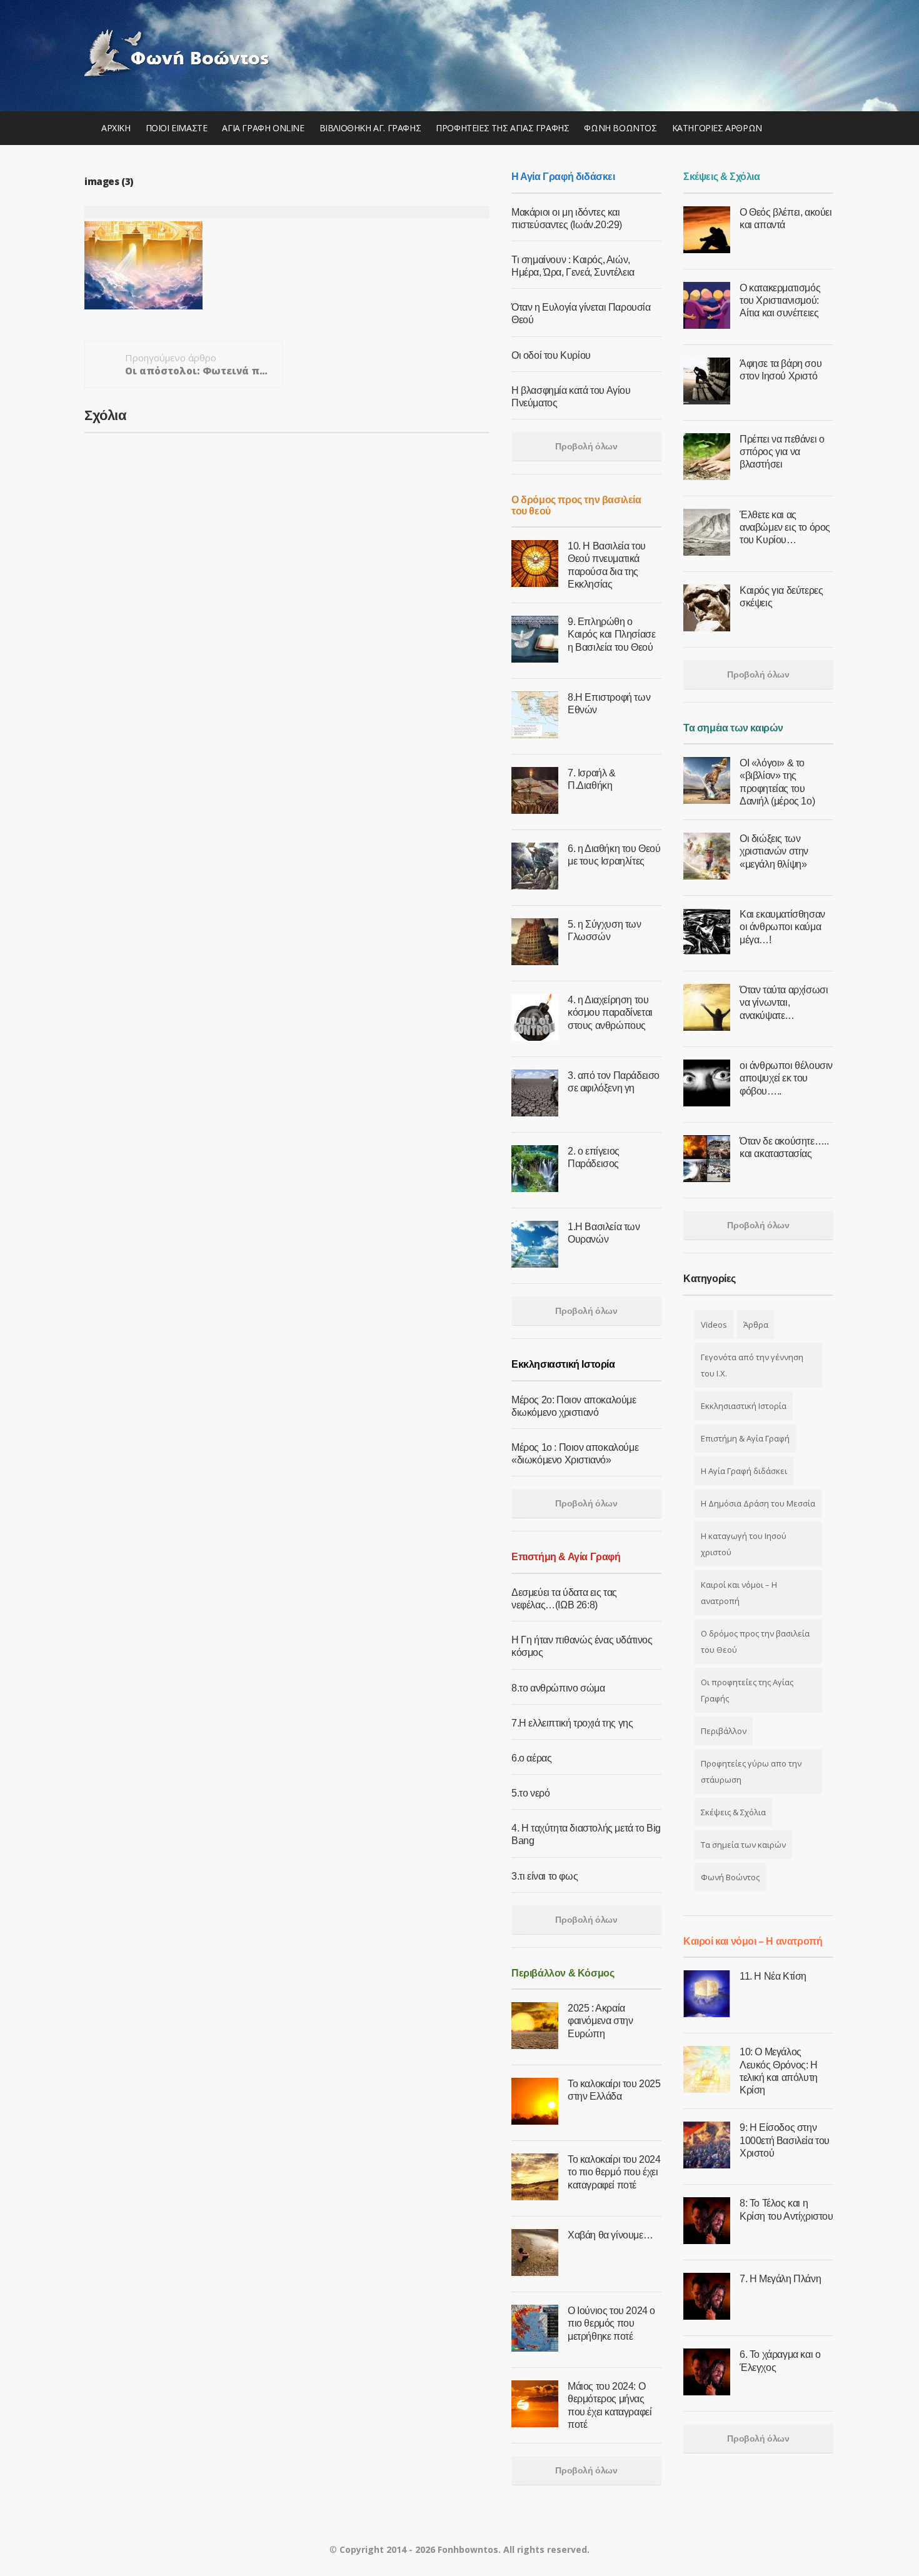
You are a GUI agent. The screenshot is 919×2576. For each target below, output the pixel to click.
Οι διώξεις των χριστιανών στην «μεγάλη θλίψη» (774, 851)
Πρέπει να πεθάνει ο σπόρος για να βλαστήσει (782, 452)
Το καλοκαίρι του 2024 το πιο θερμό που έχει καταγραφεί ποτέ (614, 2172)
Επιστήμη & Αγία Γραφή (745, 1438)
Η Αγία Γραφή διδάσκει (744, 1471)
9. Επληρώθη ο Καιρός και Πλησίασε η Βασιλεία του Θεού (611, 634)
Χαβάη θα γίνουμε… (610, 2235)
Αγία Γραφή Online (263, 128)
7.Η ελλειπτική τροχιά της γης (572, 1723)
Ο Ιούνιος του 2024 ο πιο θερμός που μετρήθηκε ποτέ (611, 2323)
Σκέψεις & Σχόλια (733, 1812)
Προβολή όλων (586, 446)
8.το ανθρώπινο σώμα (558, 1688)
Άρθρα (756, 1325)
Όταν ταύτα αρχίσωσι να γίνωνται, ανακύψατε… (784, 1002)
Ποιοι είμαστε (177, 128)
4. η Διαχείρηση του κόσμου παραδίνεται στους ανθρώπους (610, 1012)
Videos (714, 1325)
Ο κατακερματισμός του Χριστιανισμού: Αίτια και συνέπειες (780, 300)
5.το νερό (530, 1793)
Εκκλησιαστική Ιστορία (744, 1406)
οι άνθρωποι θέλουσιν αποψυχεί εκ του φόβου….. (786, 1078)
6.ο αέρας (531, 1758)
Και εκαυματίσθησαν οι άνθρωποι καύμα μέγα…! (782, 927)
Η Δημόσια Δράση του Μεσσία (758, 1503)
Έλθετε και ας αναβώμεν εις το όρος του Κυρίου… (785, 527)
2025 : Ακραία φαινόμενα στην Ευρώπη (600, 2021)
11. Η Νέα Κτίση (773, 1976)
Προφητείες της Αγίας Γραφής (502, 128)
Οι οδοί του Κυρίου (551, 355)
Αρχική (116, 128)
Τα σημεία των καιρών (743, 1845)
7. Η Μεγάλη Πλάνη (780, 2279)
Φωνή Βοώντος (620, 128)
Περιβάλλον (724, 1731)
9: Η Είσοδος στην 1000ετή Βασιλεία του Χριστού (785, 2140)
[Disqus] (287, 580)
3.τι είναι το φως (545, 1876)
